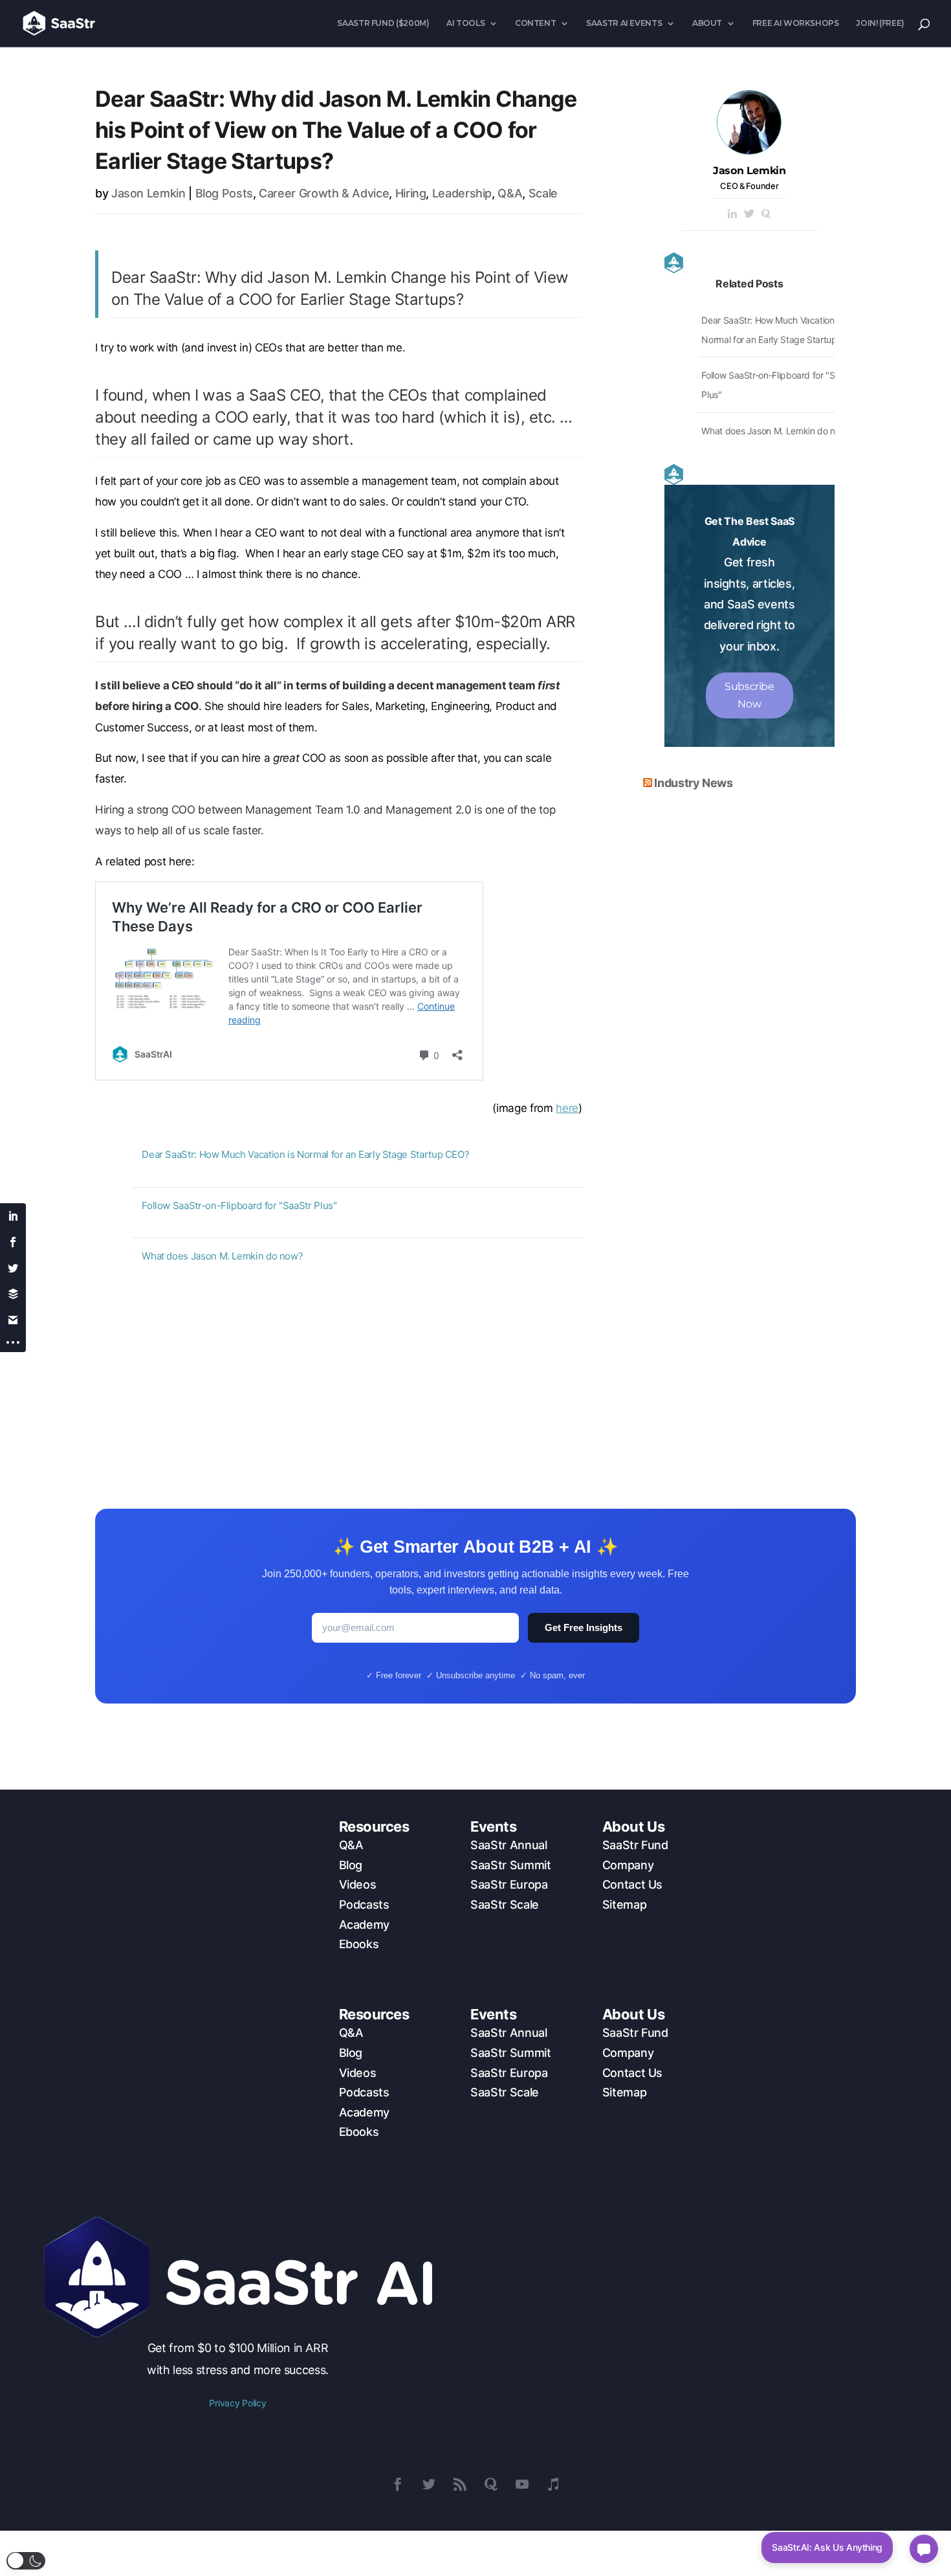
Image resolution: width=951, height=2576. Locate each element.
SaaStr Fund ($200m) (383, 23)
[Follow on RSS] (460, 2484)
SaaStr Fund (635, 1845)
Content (535, 23)
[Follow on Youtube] (522, 2484)
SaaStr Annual (508, 1845)
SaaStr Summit (510, 1865)
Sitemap (624, 1904)
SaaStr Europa (509, 1884)
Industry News (693, 783)
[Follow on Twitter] (429, 2484)
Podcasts (364, 1904)
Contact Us (632, 1884)
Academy (364, 1925)
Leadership (462, 193)
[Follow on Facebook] (398, 2484)
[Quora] (766, 215)
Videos (358, 1884)
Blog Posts (224, 193)
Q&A (510, 193)
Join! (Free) (880, 23)
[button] (26, 2561)
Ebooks (359, 1944)
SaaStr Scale (505, 1904)
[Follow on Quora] (491, 2484)
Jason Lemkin (148, 193)
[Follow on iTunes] (553, 2484)
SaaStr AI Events (624, 23)
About (707, 23)
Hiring (411, 193)
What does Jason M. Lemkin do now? (222, 1256)
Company (628, 1865)
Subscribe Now (749, 695)
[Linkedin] (732, 215)
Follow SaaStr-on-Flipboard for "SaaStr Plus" (239, 1205)
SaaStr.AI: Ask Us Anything (827, 2547)
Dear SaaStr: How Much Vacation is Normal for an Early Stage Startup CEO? (305, 1154)
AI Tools (465, 23)
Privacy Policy (237, 2403)
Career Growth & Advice (324, 193)
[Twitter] (749, 215)
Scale (543, 193)
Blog (351, 1865)
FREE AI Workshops (796, 23)
